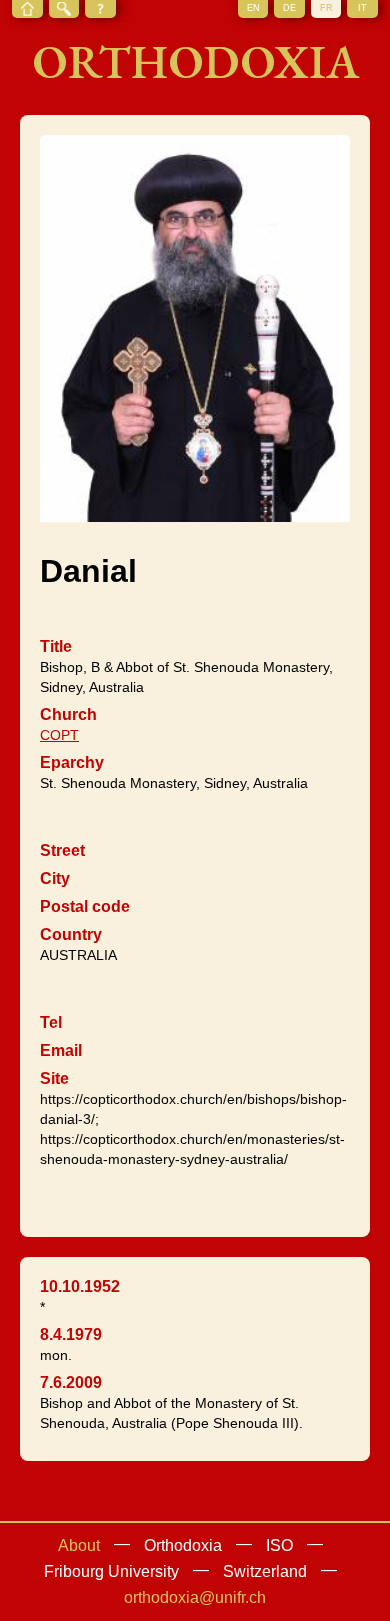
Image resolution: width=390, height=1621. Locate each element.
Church (68, 714)
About (79, 1545)
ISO (279, 1545)
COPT (59, 735)
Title (56, 646)
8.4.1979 (71, 1334)
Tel (51, 1022)
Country (71, 934)
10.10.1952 (80, 1286)
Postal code (85, 906)
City (55, 878)
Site (54, 1078)
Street (62, 850)
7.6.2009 (71, 1382)
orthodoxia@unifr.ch (195, 1597)
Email (61, 1050)
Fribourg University (111, 1571)
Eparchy (72, 762)
